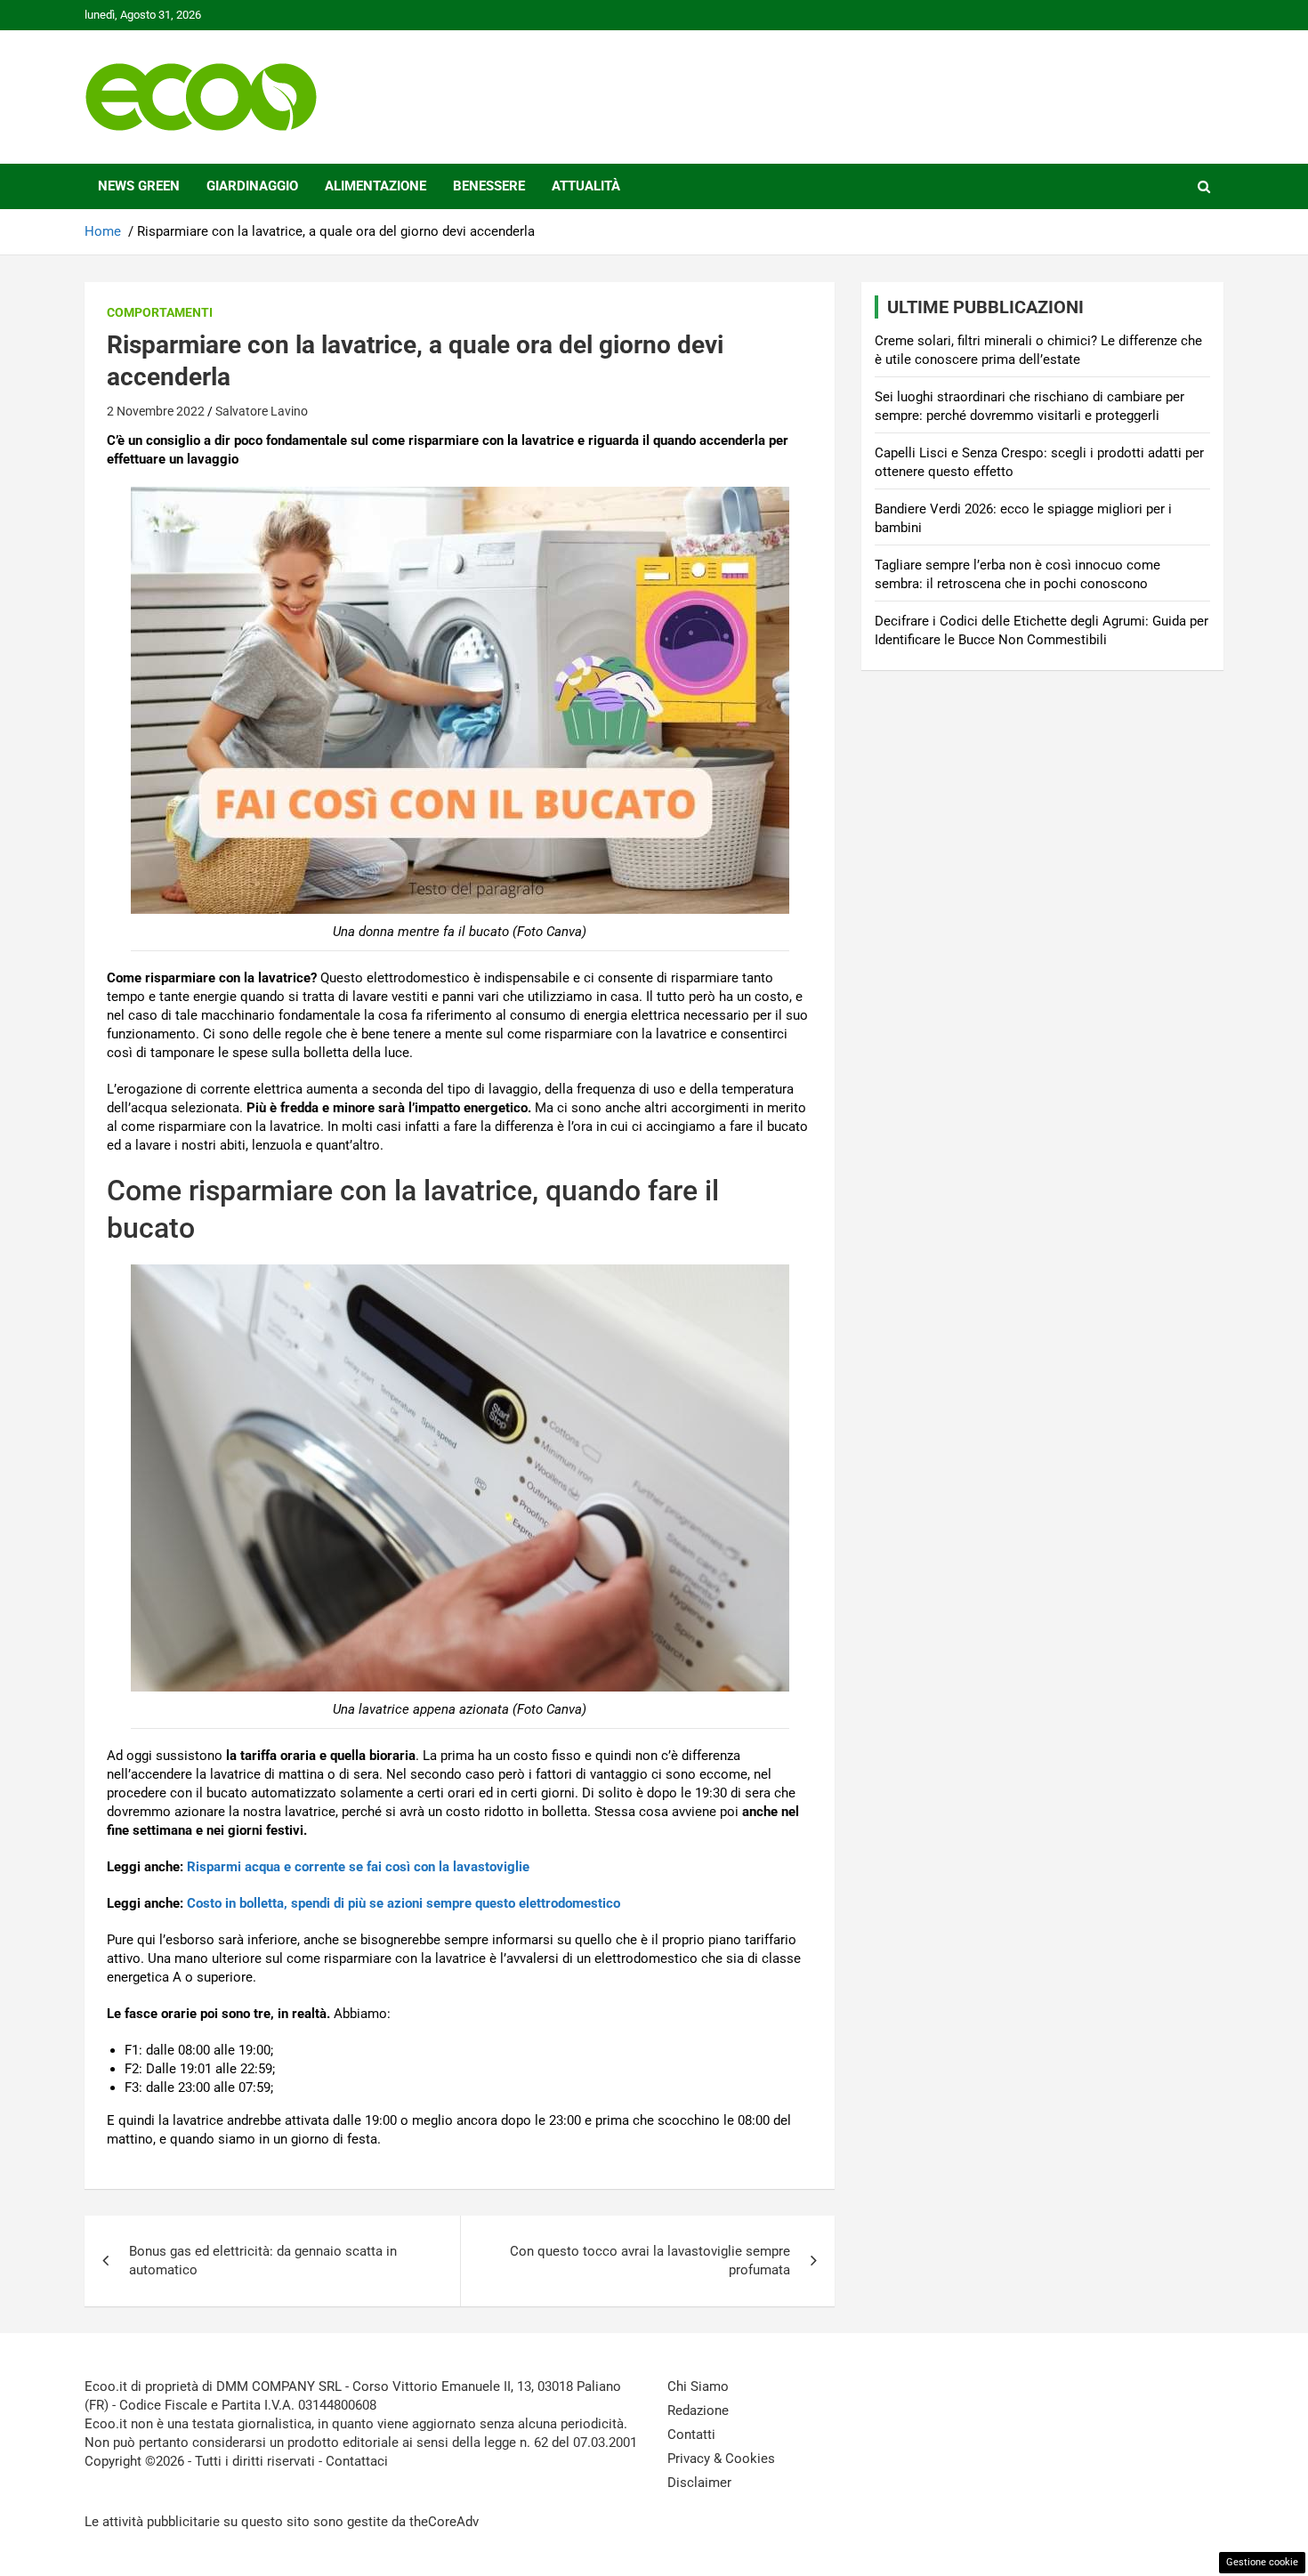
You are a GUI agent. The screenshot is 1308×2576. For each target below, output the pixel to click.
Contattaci (357, 2461)
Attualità (586, 186)
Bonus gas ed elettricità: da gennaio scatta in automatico (263, 2261)
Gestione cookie (1262, 2562)
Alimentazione (375, 186)
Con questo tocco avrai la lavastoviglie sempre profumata (650, 2261)
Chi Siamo (698, 2386)
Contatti (691, 2435)
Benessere (489, 186)
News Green (139, 186)
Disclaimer (699, 2483)
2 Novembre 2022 (156, 411)
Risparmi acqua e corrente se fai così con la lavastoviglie (358, 1867)
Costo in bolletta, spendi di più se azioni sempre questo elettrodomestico (404, 1903)
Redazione (698, 2410)
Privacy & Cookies (721, 2459)
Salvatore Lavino (262, 411)
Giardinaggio (252, 186)
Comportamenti (160, 312)
